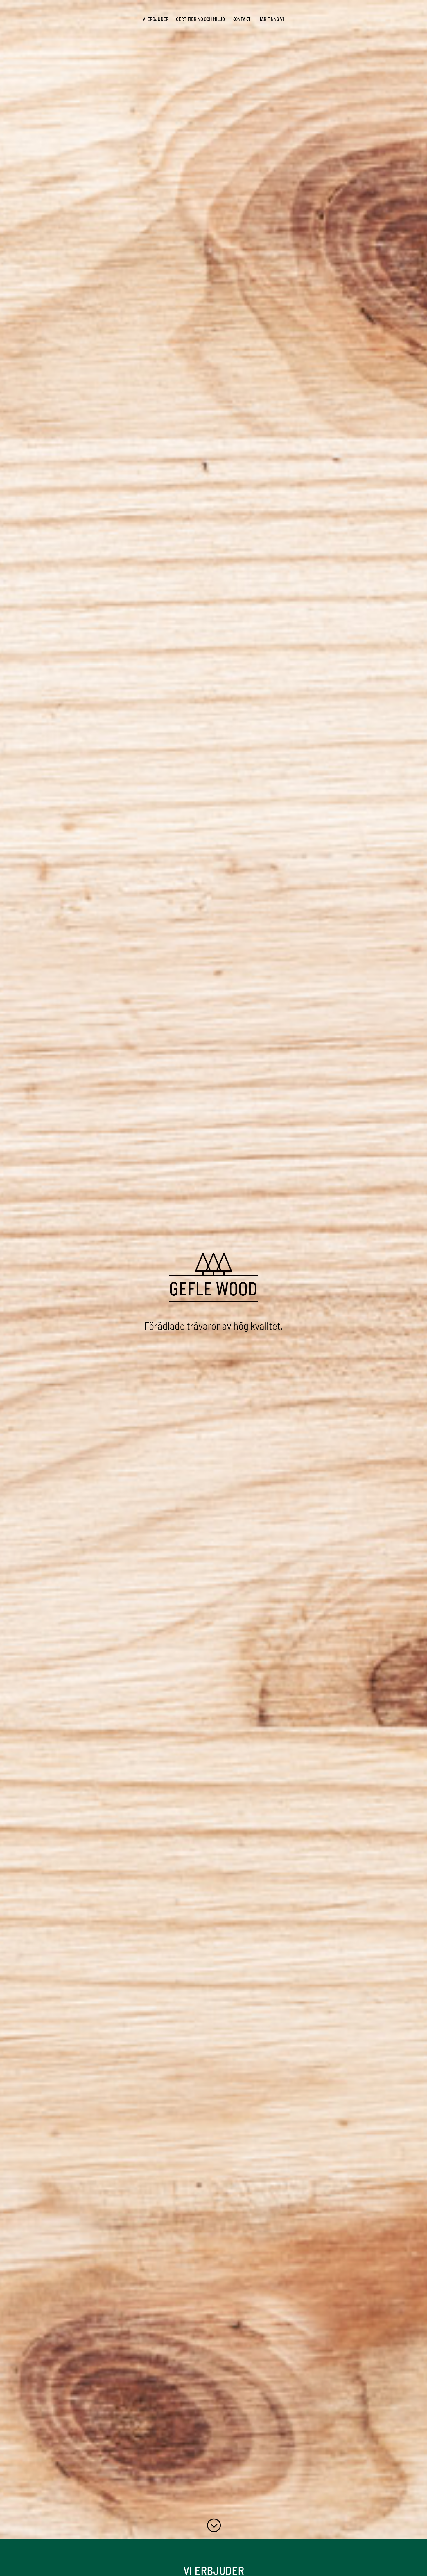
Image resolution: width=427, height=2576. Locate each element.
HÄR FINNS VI (271, 19)
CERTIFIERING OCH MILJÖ (200, 19)
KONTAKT (242, 19)
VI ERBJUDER (156, 19)
